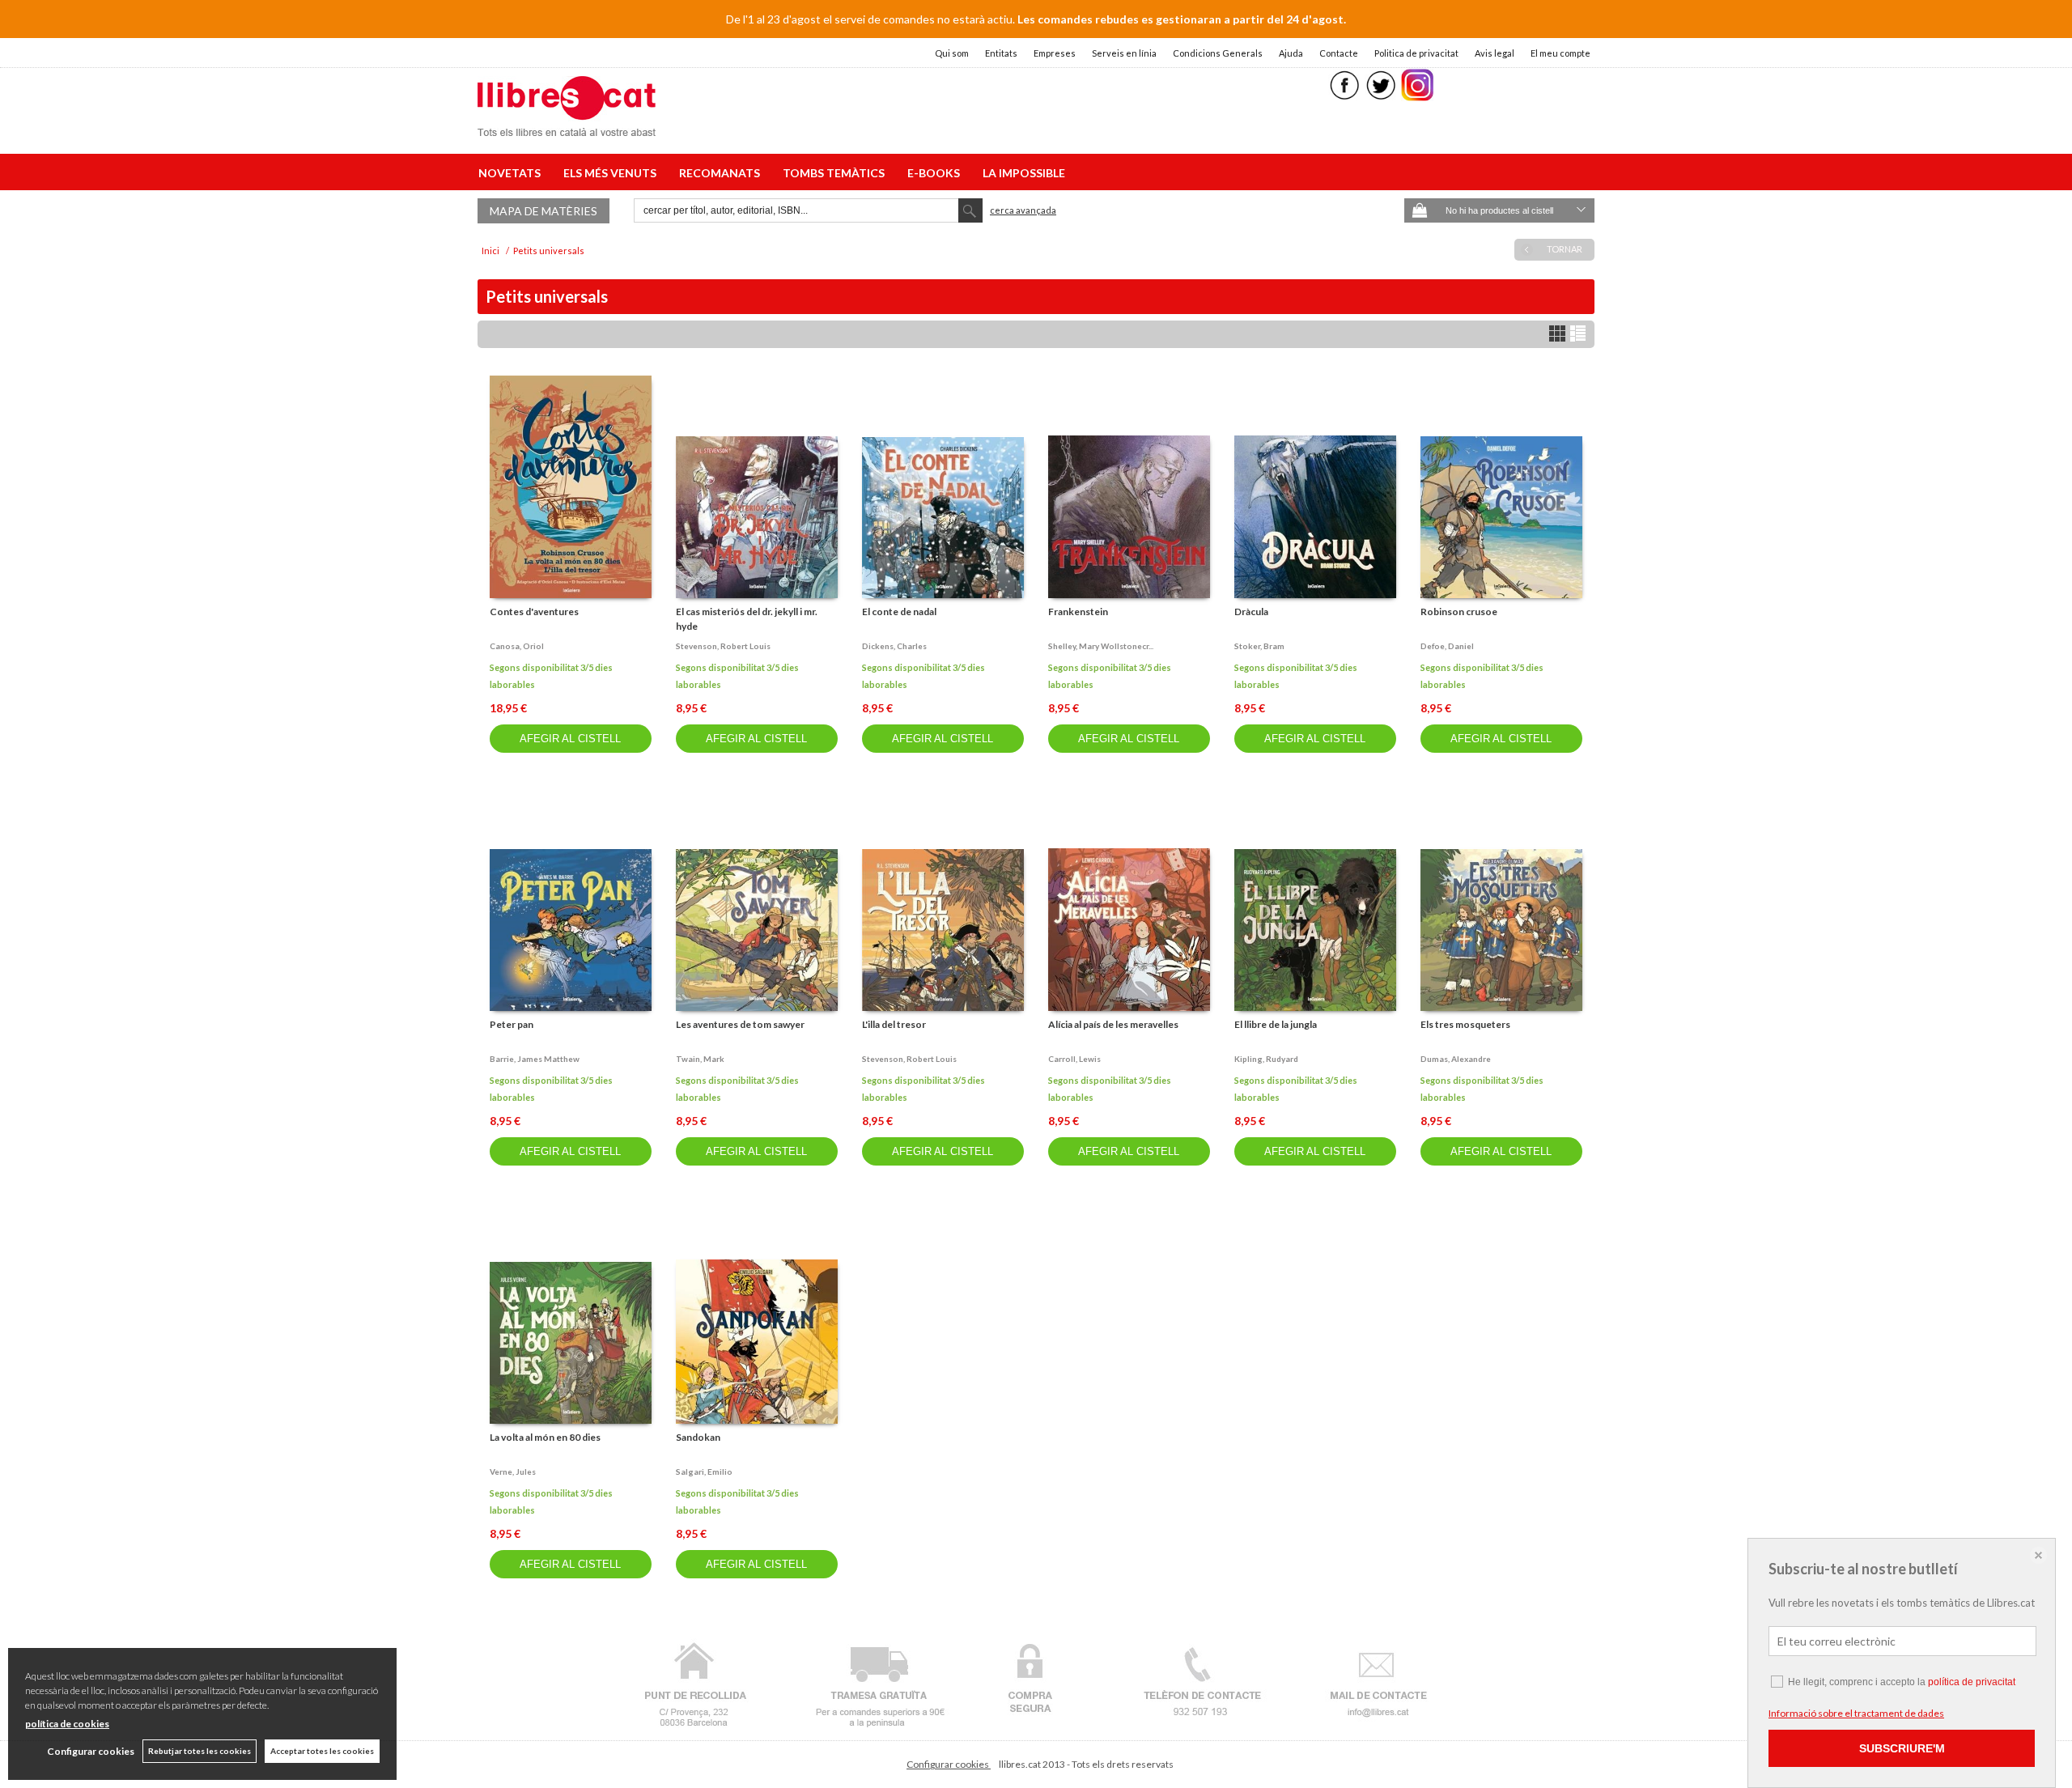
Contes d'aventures (534, 612)
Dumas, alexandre (1456, 1059)
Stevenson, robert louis (723, 646)
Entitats (1001, 53)
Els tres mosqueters (1465, 1024)
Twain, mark (700, 1059)
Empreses (1055, 53)
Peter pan (512, 1024)
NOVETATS (512, 173)
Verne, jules (513, 1472)
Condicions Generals (1218, 53)
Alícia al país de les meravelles (1113, 1024)
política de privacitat (1972, 1682)
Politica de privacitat (1416, 53)
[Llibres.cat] (567, 126)
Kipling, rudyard (1266, 1059)
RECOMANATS (722, 173)
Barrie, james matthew (535, 1059)
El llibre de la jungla (1276, 1024)
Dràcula (1251, 612)
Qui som (952, 53)
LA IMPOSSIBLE (1024, 173)
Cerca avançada (1023, 210)
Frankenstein (1078, 612)
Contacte (1339, 53)
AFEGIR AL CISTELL (570, 739)
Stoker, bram (1259, 646)
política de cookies (67, 1724)
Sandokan (698, 1437)
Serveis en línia (1124, 53)
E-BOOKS (936, 173)
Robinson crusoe (1459, 612)
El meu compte (1560, 53)
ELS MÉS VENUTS (612, 173)
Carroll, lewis (1074, 1059)
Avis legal (1495, 53)
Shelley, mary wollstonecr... (1101, 646)
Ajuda (1291, 53)
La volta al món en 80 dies (545, 1437)
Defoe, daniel (1447, 646)
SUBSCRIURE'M (1902, 1748)
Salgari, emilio (704, 1472)
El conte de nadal (899, 612)
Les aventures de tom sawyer (740, 1024)
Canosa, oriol (517, 646)
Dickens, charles (894, 646)
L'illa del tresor (894, 1024)
